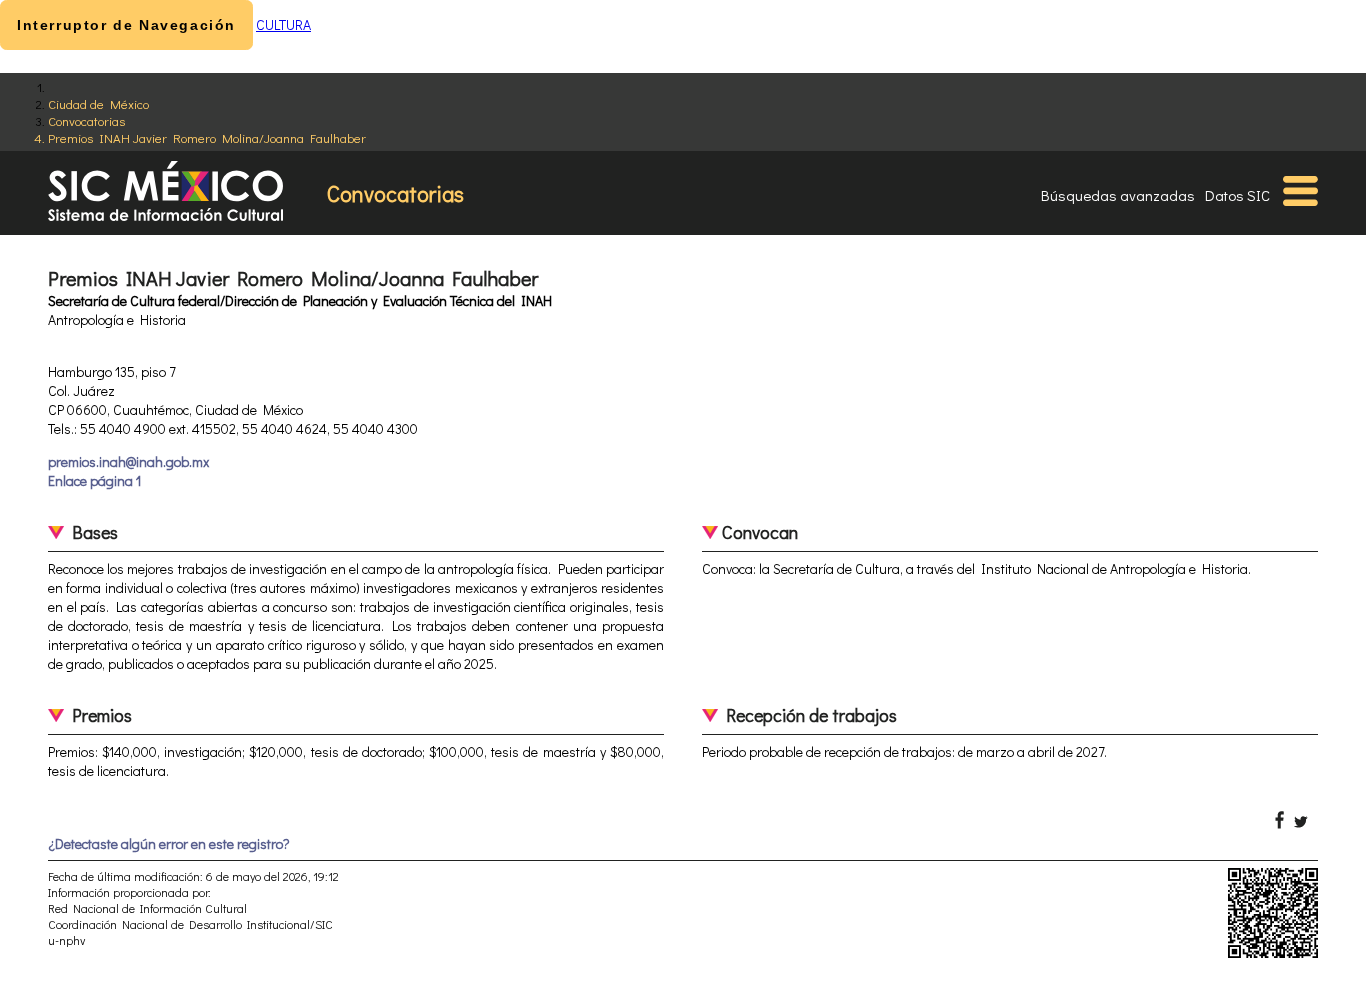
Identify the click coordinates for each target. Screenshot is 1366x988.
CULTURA (283, 24)
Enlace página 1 (94, 480)
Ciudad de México (98, 103)
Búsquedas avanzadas (1118, 195)
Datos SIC (1237, 195)
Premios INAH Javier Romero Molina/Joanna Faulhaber (207, 137)
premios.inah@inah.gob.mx (128, 461)
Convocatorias (86, 120)
